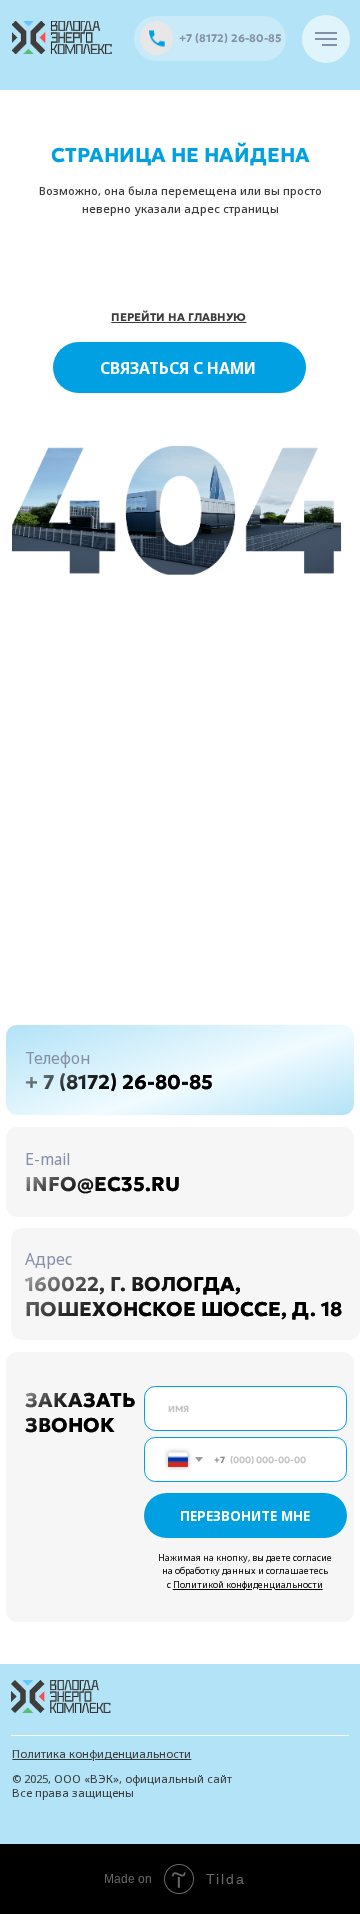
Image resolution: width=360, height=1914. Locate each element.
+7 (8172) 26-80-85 (230, 38)
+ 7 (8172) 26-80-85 (119, 1082)
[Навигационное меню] (326, 39)
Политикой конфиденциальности (248, 1584)
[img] (62, 37)
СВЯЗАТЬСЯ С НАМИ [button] (178, 368)
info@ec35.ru (102, 1184)
